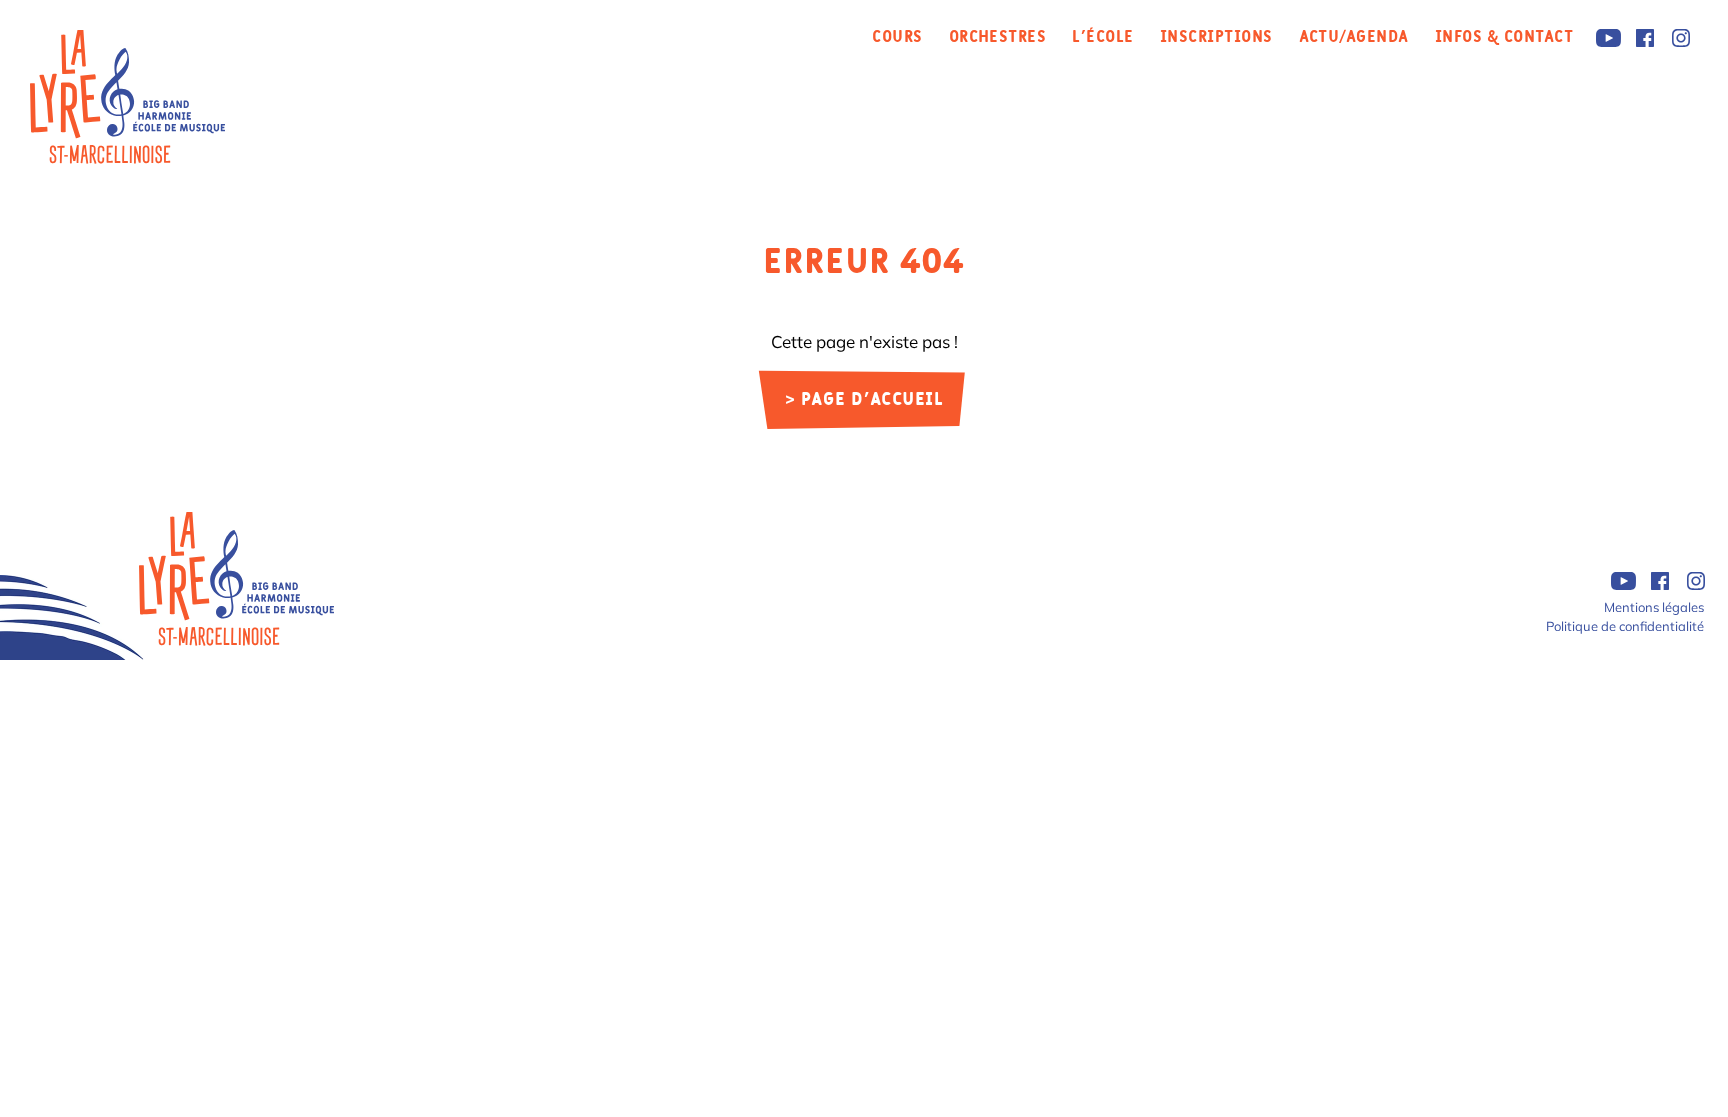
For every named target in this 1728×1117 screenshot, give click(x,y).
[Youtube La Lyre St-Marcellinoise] (1608, 37)
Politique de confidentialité (1625, 626)
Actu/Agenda (1354, 37)
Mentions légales (1654, 607)
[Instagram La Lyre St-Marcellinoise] (1680, 37)
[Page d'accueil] (236, 579)
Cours (897, 37)
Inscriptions (1216, 37)
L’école (1102, 37)
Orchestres (998, 37)
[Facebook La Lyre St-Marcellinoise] (1644, 37)
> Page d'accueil (864, 400)
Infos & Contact (1504, 37)
